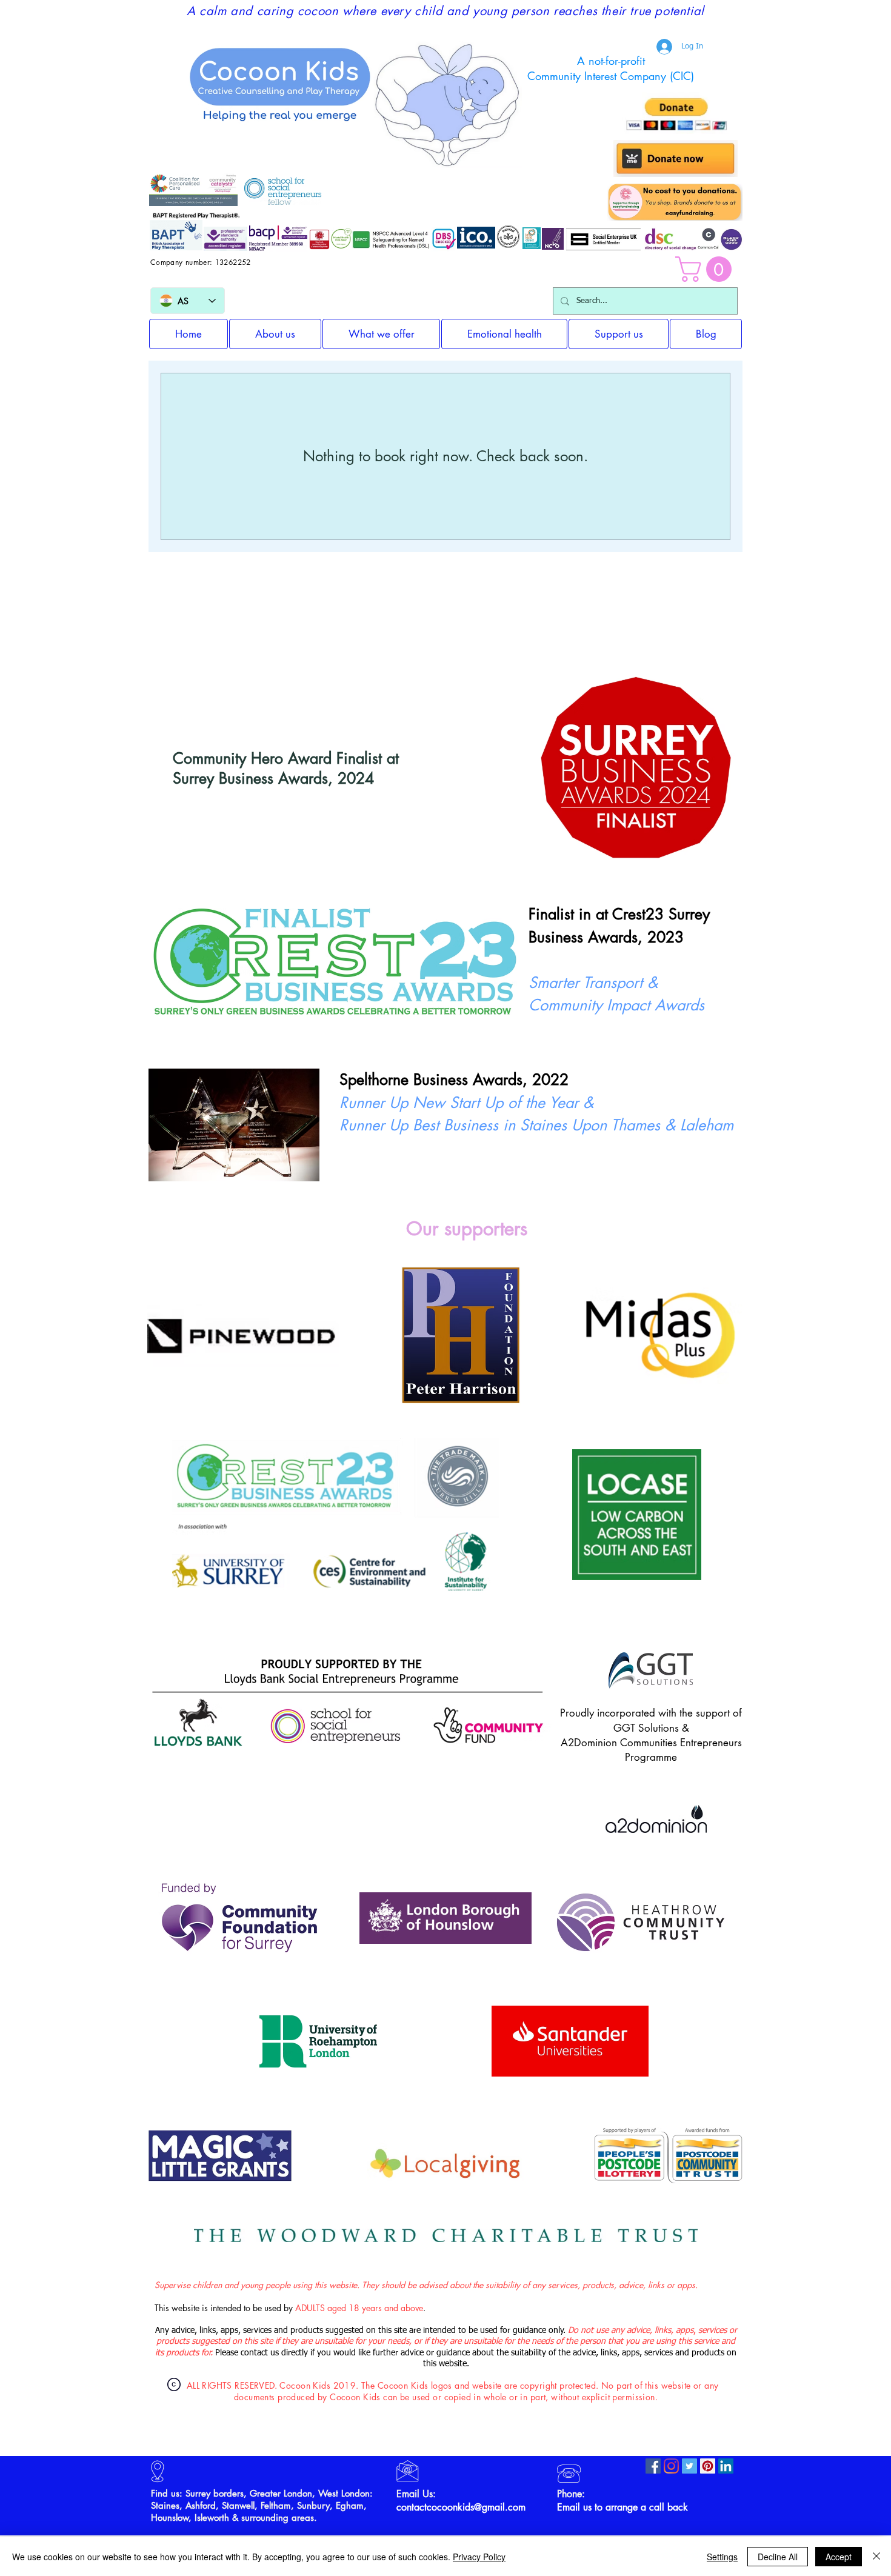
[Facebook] (653, 2466)
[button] (706, 269)
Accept (839, 2557)
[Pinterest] (708, 2466)
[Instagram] (671, 2466)
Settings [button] (722, 2557)
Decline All (778, 2557)
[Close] (876, 2557)
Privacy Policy (479, 2557)
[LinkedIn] (726, 2466)
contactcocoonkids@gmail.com (461, 2507)
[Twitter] (689, 2466)
